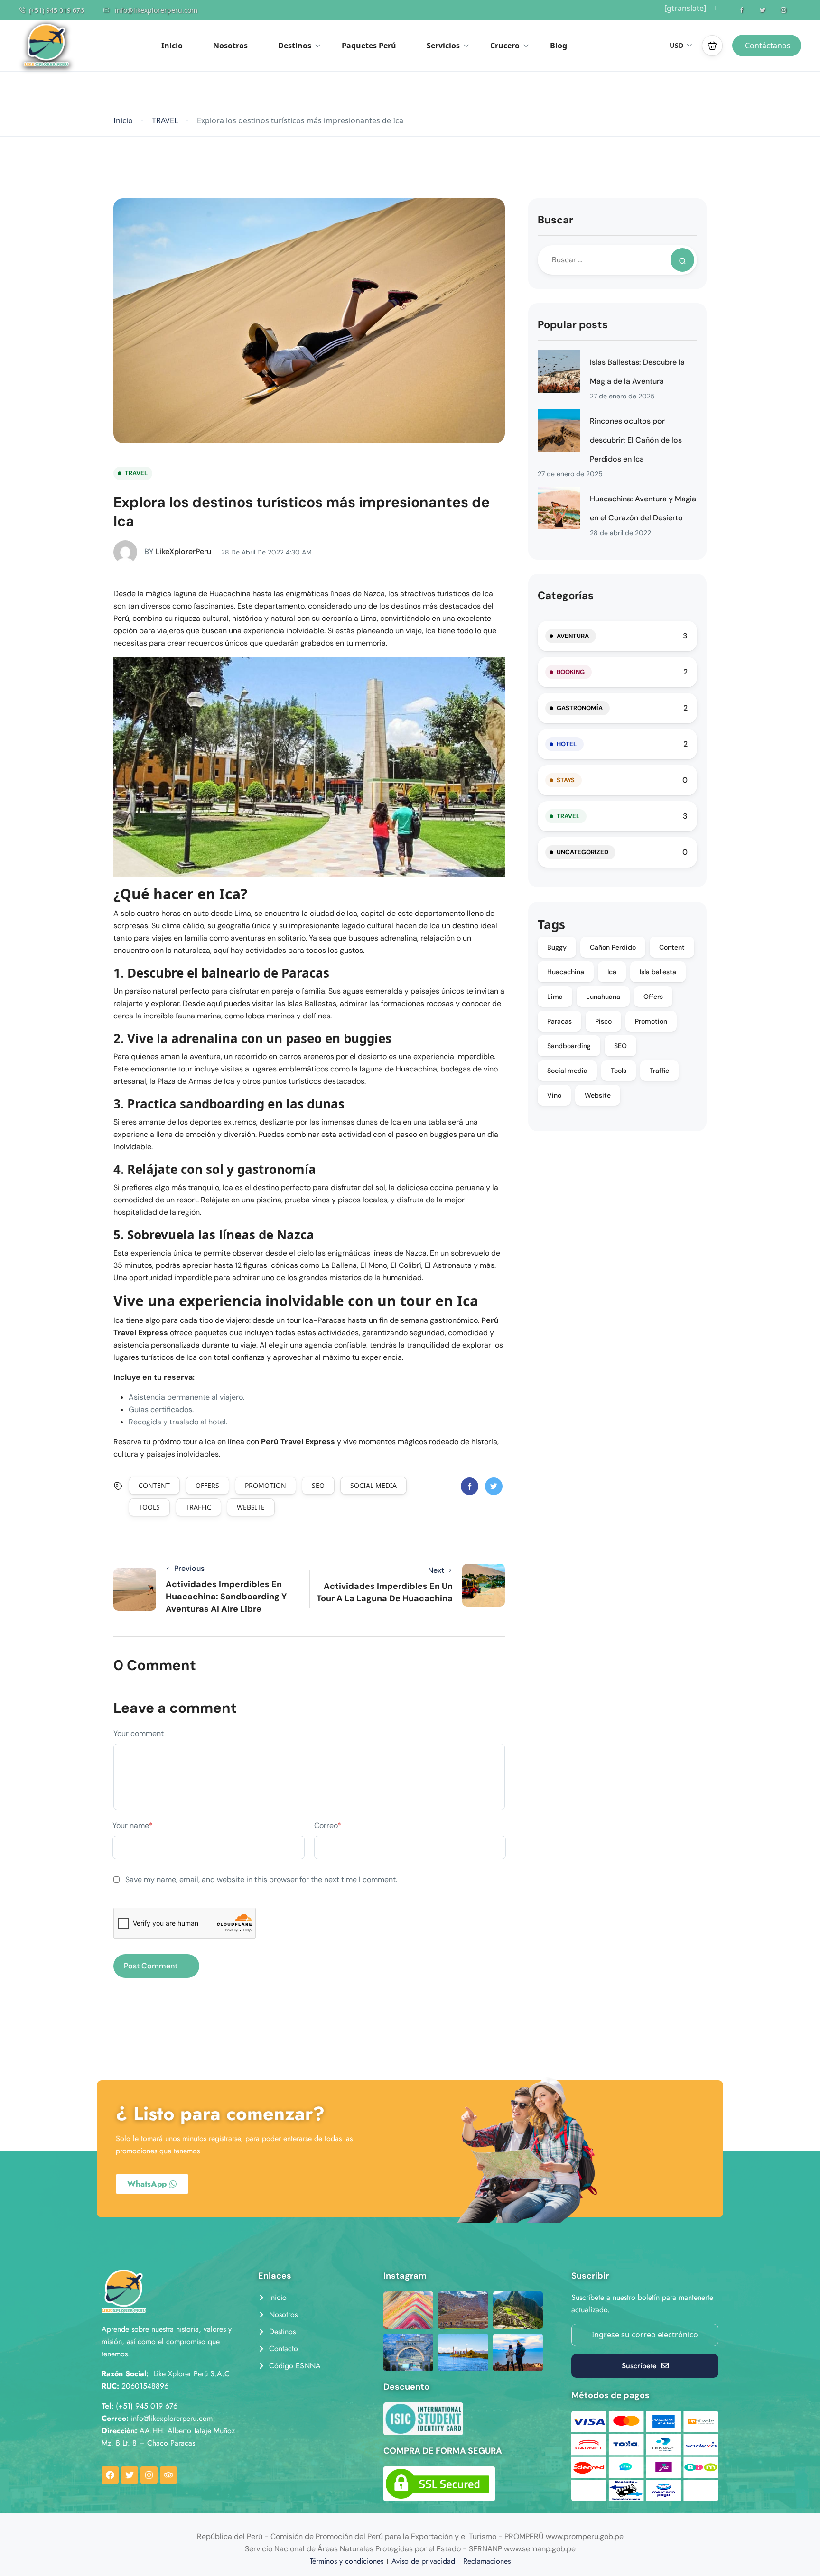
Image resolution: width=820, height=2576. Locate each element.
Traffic (198, 1507)
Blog (559, 46)
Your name (133, 1825)
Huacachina (566, 972)
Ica (612, 972)
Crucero (505, 46)
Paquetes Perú (369, 46)
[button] (712, 46)
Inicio (172, 46)
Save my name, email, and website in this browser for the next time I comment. (261, 1879)
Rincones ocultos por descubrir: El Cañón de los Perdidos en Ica (636, 440)
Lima (555, 997)
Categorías (566, 596)
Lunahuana (603, 997)
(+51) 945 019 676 (56, 10)
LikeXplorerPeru (178, 551)
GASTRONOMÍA (580, 708)
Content (154, 1485)
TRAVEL (165, 121)
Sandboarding (569, 1046)
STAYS (566, 780)
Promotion (266, 1485)
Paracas (559, 1021)
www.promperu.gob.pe (585, 2536)
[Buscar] (682, 260)
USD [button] (676, 45)
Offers (207, 1485)
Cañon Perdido (613, 947)
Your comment (139, 1733)
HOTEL (567, 744)
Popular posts (573, 325)
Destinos (295, 46)
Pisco (603, 1021)
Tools (149, 1507)
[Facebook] (110, 2475)
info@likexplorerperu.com (156, 10)
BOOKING (571, 672)
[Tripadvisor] (168, 2475)
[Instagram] (149, 2475)
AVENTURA (573, 636)
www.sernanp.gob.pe (540, 2549)
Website (251, 1507)
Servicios (443, 46)
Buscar (555, 220)
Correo (328, 1825)
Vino (554, 1095)
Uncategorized (582, 852)
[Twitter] (130, 2475)
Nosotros (230, 46)
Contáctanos (768, 46)
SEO (318, 1485)
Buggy (557, 947)
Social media (373, 1485)
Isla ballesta (658, 972)
